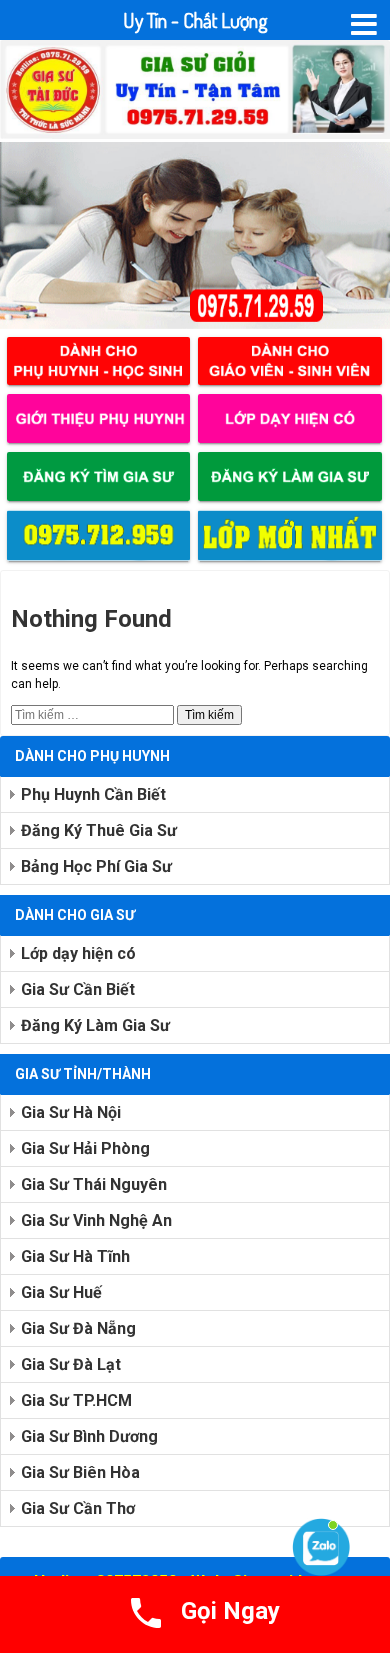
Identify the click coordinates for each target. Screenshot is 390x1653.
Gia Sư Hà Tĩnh (75, 1256)
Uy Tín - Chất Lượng (195, 20)
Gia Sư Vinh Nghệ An (96, 1220)
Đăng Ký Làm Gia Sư (95, 1025)
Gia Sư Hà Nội (71, 1112)
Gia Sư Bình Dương (89, 1436)
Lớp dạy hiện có (78, 953)
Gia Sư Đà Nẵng (78, 1328)
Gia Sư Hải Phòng (85, 1148)
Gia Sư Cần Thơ (78, 1508)
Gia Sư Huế (61, 1292)
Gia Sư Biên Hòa (80, 1472)
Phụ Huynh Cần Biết (93, 794)
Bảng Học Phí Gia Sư (96, 866)
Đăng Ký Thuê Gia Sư (99, 830)
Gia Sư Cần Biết (78, 989)
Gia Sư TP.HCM (76, 1400)
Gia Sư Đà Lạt (71, 1364)
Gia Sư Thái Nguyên (94, 1184)
